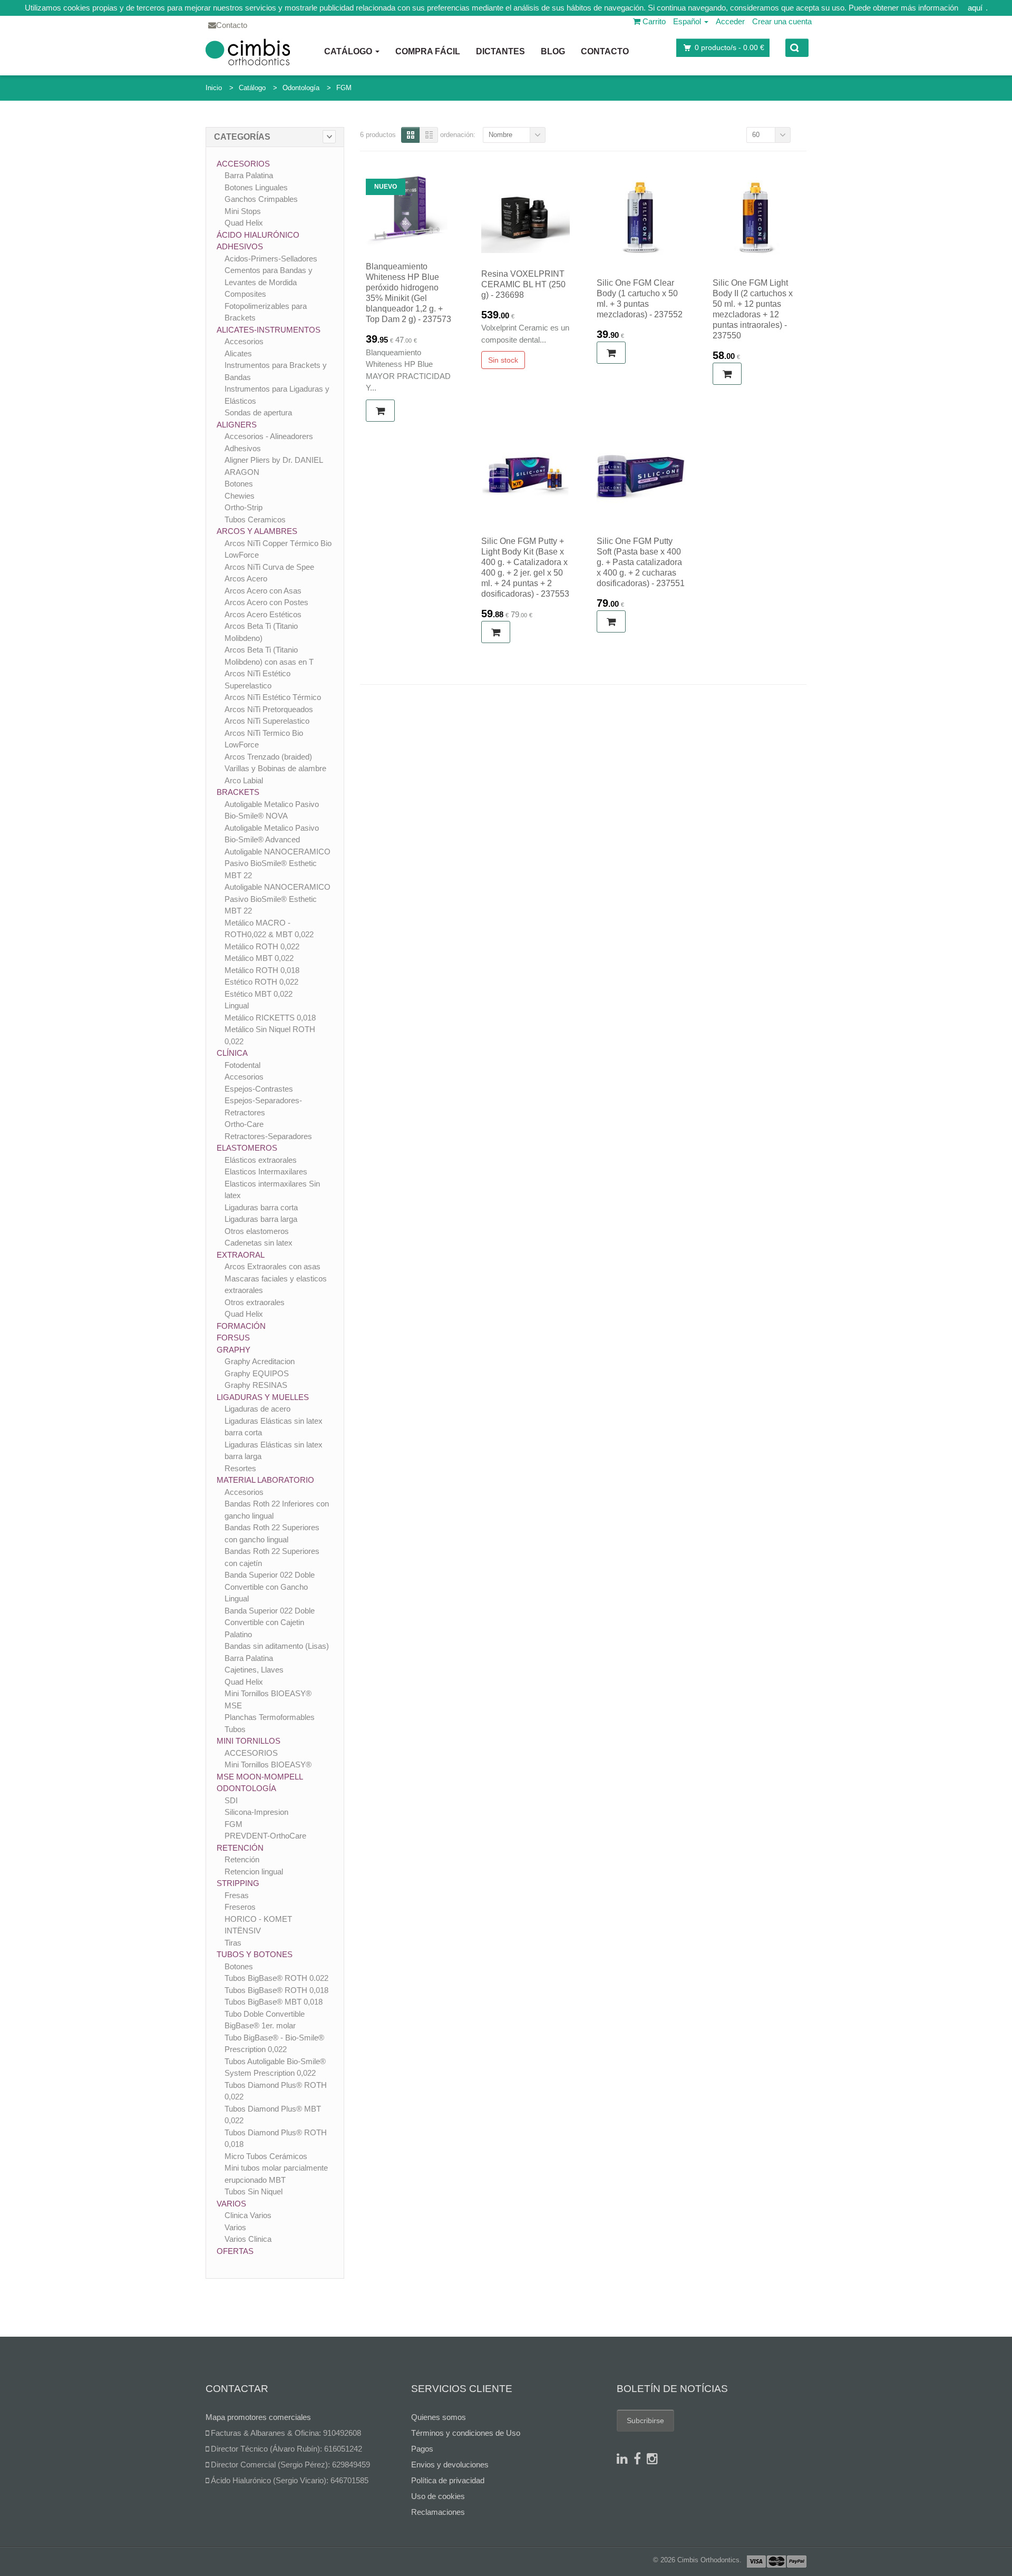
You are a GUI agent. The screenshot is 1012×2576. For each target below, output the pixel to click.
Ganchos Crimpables (261, 199)
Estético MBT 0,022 (259, 994)
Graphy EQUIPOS (257, 1373)
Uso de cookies (438, 2496)
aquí (975, 8)
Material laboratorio (265, 1480)
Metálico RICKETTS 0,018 (270, 1018)
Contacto (605, 51)
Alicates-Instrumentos (269, 330)
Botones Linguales (256, 187)
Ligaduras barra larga (261, 1219)
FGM (344, 88)
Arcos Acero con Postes (266, 602)
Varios (231, 2204)
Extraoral (241, 1255)
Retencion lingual (254, 1872)
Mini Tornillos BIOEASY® (268, 1693)
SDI (231, 1800)
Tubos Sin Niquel (254, 2191)
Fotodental (242, 1065)
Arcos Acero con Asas (263, 591)
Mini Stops (243, 211)
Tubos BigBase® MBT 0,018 (274, 2002)
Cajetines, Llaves (254, 1670)
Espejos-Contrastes (259, 1089)
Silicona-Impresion (256, 1812)
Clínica (232, 1053)
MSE (233, 1705)
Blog (553, 51)
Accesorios (243, 164)
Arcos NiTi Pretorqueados (269, 709)
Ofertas (235, 2251)
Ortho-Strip (244, 507)
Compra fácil (428, 51)
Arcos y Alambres (257, 531)
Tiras (233, 1943)
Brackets (238, 792)
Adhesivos (240, 246)
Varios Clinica (248, 2239)
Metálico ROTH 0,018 (262, 970)
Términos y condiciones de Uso (466, 2433)
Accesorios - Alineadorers (269, 436)
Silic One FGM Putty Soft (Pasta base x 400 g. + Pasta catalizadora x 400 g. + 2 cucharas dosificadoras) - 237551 (641, 562)
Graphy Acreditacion (260, 1361)
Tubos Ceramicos (255, 519)
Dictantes (500, 51)
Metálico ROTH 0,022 (262, 946)
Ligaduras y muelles (263, 1397)
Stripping (238, 1883)
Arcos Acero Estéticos (263, 614)
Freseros (240, 1907)
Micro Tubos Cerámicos (266, 2156)
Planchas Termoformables (270, 1717)
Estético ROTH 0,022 (261, 982)
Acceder (730, 21)
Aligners (237, 425)
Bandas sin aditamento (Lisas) (277, 1646)
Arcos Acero (246, 579)
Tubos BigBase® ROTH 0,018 (276, 1990)
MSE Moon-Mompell (260, 1777)
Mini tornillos (249, 1741)
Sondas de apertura (258, 412)
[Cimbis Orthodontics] (248, 52)
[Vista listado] (429, 135)
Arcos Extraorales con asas (273, 1266)
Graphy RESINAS (256, 1385)
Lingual (237, 1005)
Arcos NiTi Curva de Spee (269, 567)
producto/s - (729, 47)
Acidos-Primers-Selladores (271, 259)
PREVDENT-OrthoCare (265, 1836)
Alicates (238, 353)
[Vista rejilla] (410, 135)
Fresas (237, 1895)
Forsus (233, 1338)
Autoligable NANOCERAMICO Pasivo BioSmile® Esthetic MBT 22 (278, 863)
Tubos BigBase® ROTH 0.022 (276, 1978)
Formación (241, 1326)
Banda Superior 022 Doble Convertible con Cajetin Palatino (270, 1622)
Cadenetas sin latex (259, 1243)
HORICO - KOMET (258, 1919)
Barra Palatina (249, 175)
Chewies (240, 496)
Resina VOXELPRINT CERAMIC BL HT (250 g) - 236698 (523, 284)
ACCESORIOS (251, 1753)
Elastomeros (247, 1148)
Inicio (214, 88)
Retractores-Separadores (268, 1136)
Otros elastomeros (257, 1231)
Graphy (233, 1350)
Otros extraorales (255, 1302)
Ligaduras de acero (257, 1409)
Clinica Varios (248, 2215)
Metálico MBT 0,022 (259, 958)
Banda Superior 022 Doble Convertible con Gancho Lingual (270, 1587)
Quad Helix (244, 223)
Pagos (422, 2449)
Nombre (500, 135)
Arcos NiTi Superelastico (267, 721)
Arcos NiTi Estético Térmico (273, 697)
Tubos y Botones (255, 1954)
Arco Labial (244, 780)
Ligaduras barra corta (261, 1207)
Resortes (240, 1468)
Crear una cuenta (782, 21)
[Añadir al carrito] (380, 411)
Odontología (301, 88)
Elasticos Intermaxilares (266, 1172)
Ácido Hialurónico (258, 235)
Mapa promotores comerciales (258, 2417)
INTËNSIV (243, 1931)
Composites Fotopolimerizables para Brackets (266, 306)
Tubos (235, 1729)
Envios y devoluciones (450, 2465)
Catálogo (349, 51)
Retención (240, 1848)
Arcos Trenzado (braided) (268, 757)
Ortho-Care (244, 1124)
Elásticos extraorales (261, 1160)
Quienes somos (439, 2417)
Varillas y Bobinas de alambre (275, 768)
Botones (239, 484)
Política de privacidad (448, 2480)
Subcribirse (645, 2421)
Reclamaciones (438, 2512)
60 (756, 135)
